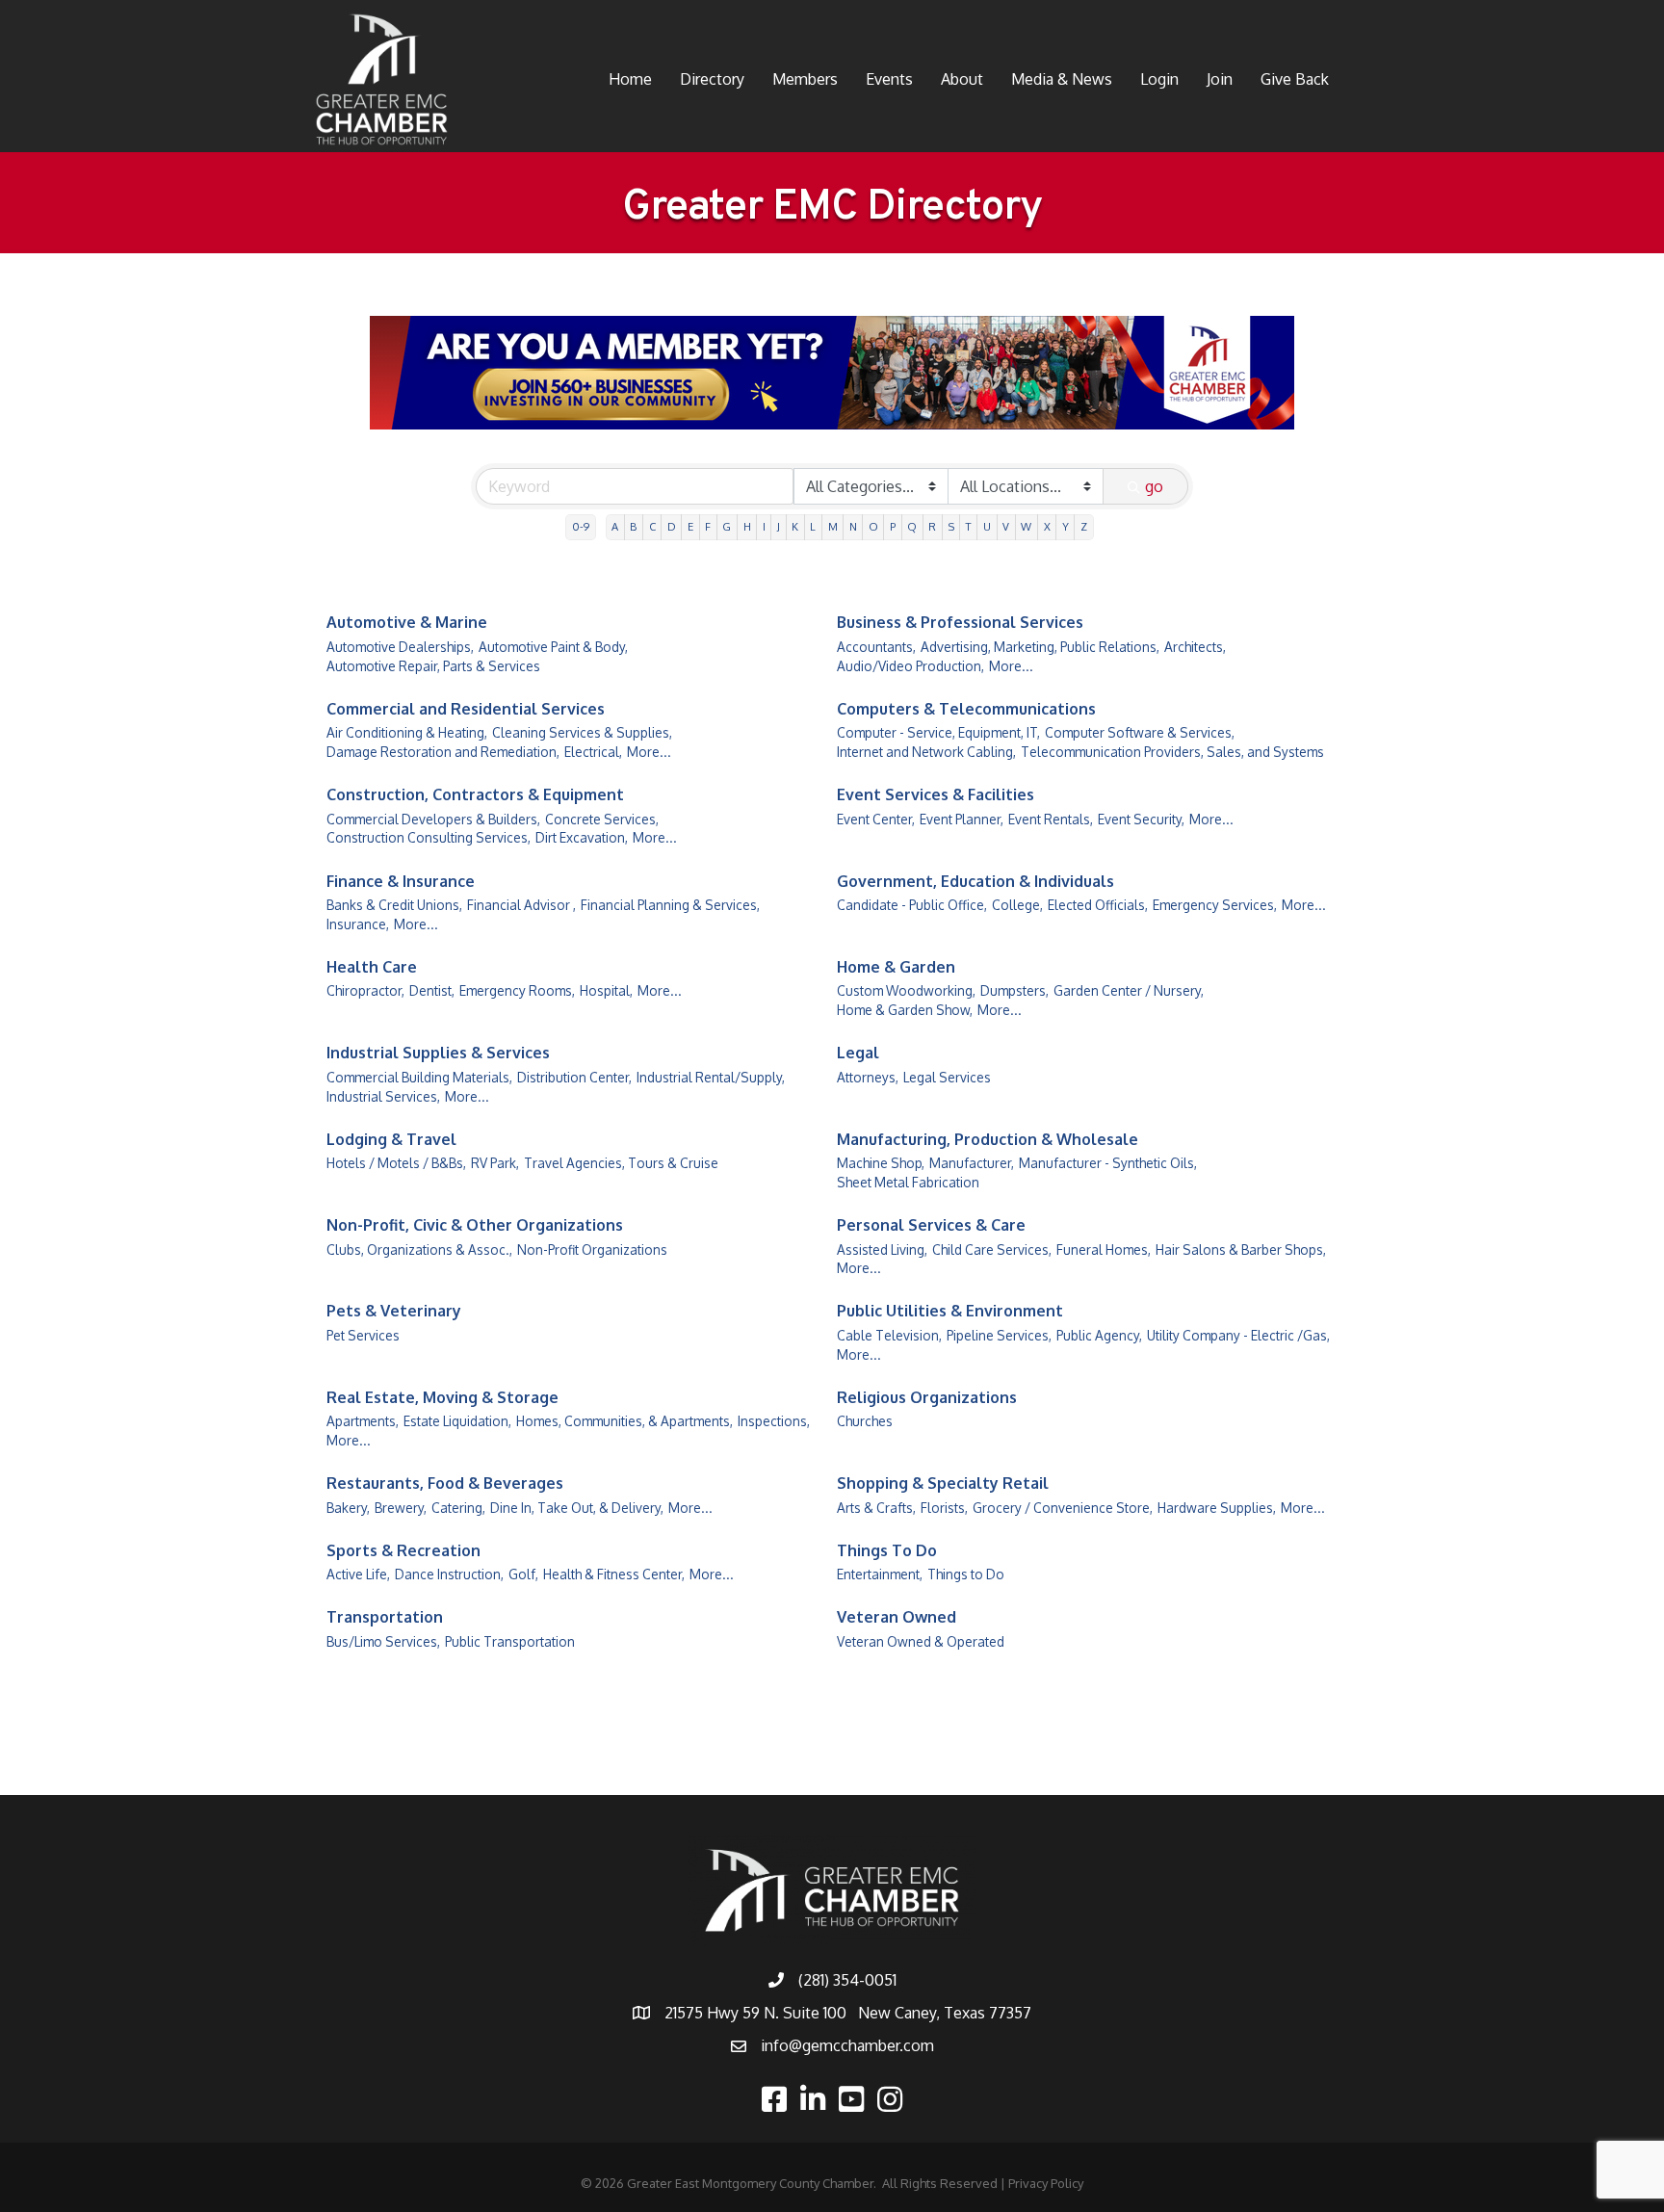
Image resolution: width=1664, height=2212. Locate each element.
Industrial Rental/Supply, (711, 1077)
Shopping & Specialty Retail (943, 1483)
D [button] (672, 526)
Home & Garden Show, (905, 1010)
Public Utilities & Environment (950, 1311)
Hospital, (606, 990)
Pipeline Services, (999, 1335)
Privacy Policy (1046, 2183)
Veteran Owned (897, 1617)
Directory (712, 79)
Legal (858, 1053)
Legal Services (947, 1077)
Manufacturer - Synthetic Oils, (1108, 1163)
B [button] (633, 526)
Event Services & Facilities (936, 794)
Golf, (523, 1574)
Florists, (944, 1508)
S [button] (951, 526)
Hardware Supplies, (1217, 1508)
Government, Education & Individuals (975, 881)
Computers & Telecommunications (966, 709)
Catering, (458, 1508)
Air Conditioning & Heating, (407, 732)
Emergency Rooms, (517, 990)
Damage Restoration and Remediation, (443, 752)
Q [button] (912, 526)
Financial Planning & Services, (670, 905)
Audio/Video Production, (910, 666)
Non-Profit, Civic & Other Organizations (475, 1225)
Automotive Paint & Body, (553, 647)
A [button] (615, 526)
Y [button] (1066, 526)
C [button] (652, 526)
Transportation (385, 1617)
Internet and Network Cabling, (926, 752)
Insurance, (358, 924)
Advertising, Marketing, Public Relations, (1040, 647)
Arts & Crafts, (876, 1508)
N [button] (853, 526)
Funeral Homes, (1104, 1249)
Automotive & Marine (407, 622)
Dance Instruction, (449, 1574)
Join (1220, 79)
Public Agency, (1099, 1335)
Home (630, 79)
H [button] (747, 526)
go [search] (1154, 486)
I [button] (764, 526)
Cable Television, (889, 1335)
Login (1159, 79)
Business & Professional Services (960, 622)
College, (1017, 905)
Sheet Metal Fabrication (908, 1182)
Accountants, (876, 647)
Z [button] (1084, 526)
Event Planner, (962, 819)
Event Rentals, (1051, 819)
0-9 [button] (581, 526)
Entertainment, (880, 1574)
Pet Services (363, 1335)
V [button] (1006, 526)
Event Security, (1141, 819)
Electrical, (593, 752)
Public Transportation (510, 1641)
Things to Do (966, 1574)
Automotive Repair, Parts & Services (433, 666)
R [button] (932, 526)
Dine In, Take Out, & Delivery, (577, 1508)
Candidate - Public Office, (912, 905)
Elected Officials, (1098, 905)
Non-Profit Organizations (592, 1249)
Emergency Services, (1215, 905)
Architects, (1195, 647)
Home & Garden (896, 967)
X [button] (1047, 526)
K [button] (795, 526)
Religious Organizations (927, 1397)
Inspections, (774, 1421)
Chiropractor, (365, 990)
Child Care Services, (992, 1249)
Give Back (1295, 79)
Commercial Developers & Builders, (433, 819)
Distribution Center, (574, 1077)
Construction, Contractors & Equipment (475, 794)
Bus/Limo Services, (383, 1641)
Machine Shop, (881, 1163)
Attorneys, (868, 1077)
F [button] (708, 526)
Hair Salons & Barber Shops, (1241, 1249)
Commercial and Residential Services (466, 709)
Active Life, (358, 1574)
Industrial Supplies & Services (438, 1053)
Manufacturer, (972, 1163)
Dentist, (432, 990)
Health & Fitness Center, (614, 1574)
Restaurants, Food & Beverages (445, 1483)
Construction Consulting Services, (429, 837)
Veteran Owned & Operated (921, 1641)
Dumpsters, (1014, 990)
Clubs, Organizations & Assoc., (419, 1249)
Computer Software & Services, (1140, 732)
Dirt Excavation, (582, 837)
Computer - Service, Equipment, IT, (938, 732)
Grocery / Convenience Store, (1063, 1508)
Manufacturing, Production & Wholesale (988, 1139)
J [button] (779, 526)
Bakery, (348, 1508)
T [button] (969, 526)
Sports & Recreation (403, 1550)
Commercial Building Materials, (419, 1077)
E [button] (690, 526)
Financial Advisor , (521, 905)
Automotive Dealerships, (400, 647)
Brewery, (401, 1508)
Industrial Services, (383, 1096)
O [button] (873, 526)
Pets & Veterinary (394, 1311)
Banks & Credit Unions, (394, 905)
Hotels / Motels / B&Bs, (396, 1163)
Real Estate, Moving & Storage (442, 1397)
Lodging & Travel (391, 1139)
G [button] (727, 526)
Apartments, (363, 1421)
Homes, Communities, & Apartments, (624, 1421)
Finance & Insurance (401, 881)
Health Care (372, 967)
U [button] (987, 526)
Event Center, (876, 819)
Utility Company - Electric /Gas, (1238, 1335)
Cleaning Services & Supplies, (582, 732)
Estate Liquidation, (457, 1421)
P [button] (893, 526)
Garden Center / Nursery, (1129, 990)
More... (1011, 666)
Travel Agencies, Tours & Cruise (621, 1163)
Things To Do (887, 1550)
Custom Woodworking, (906, 990)
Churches (865, 1421)
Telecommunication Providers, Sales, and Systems (1172, 752)
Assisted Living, (882, 1249)
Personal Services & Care (931, 1225)
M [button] (833, 526)
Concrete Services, (602, 819)
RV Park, (495, 1163)
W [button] (1026, 526)
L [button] (813, 526)
